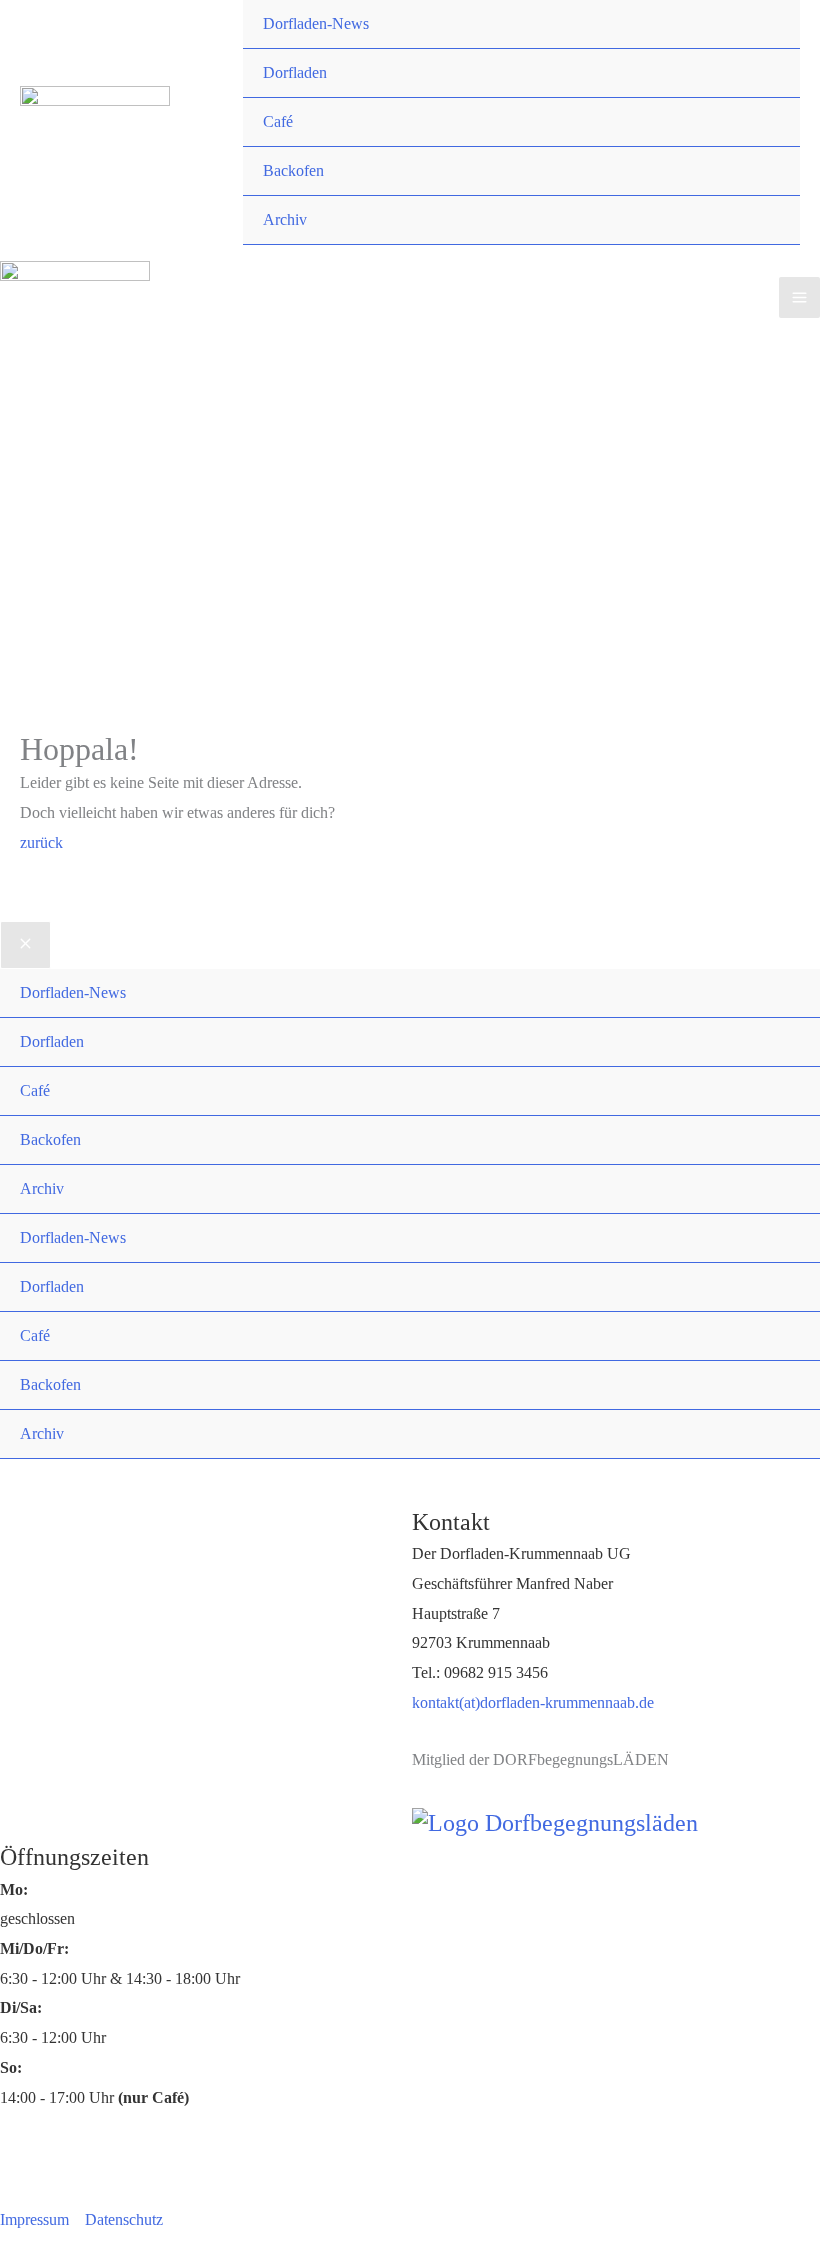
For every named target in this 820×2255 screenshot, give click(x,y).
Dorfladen (295, 72)
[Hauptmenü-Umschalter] (799, 297)
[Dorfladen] (95, 120)
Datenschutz (124, 2219)
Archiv (285, 219)
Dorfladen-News (316, 23)
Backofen (293, 170)
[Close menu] (25, 945)
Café (278, 121)
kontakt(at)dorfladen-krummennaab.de (533, 1702)
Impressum (34, 2219)
